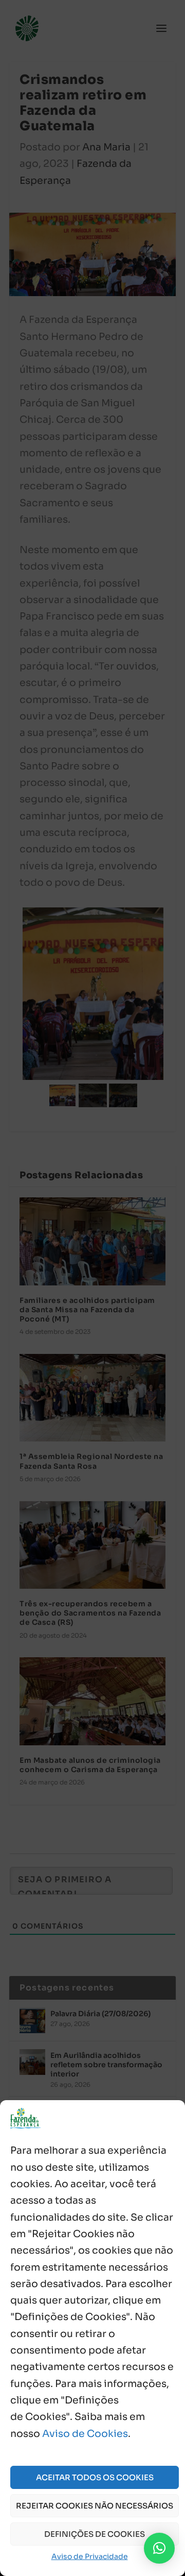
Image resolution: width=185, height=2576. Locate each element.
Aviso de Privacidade (90, 2556)
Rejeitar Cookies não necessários (95, 2506)
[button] (159, 2548)
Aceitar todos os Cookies (95, 2477)
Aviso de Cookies (85, 2434)
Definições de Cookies (95, 2534)
